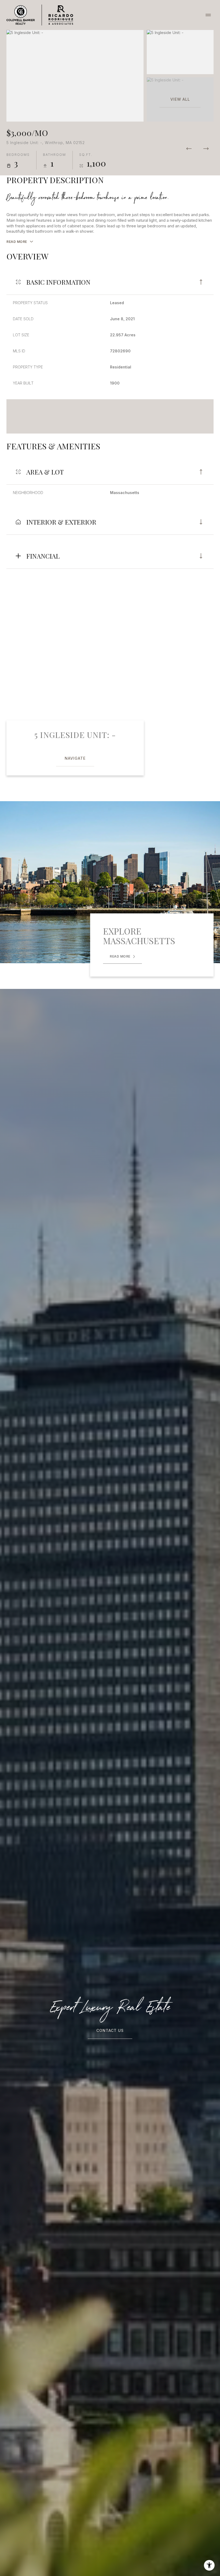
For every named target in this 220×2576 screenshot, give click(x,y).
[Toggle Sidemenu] (208, 15)
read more (120, 956)
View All (180, 99)
